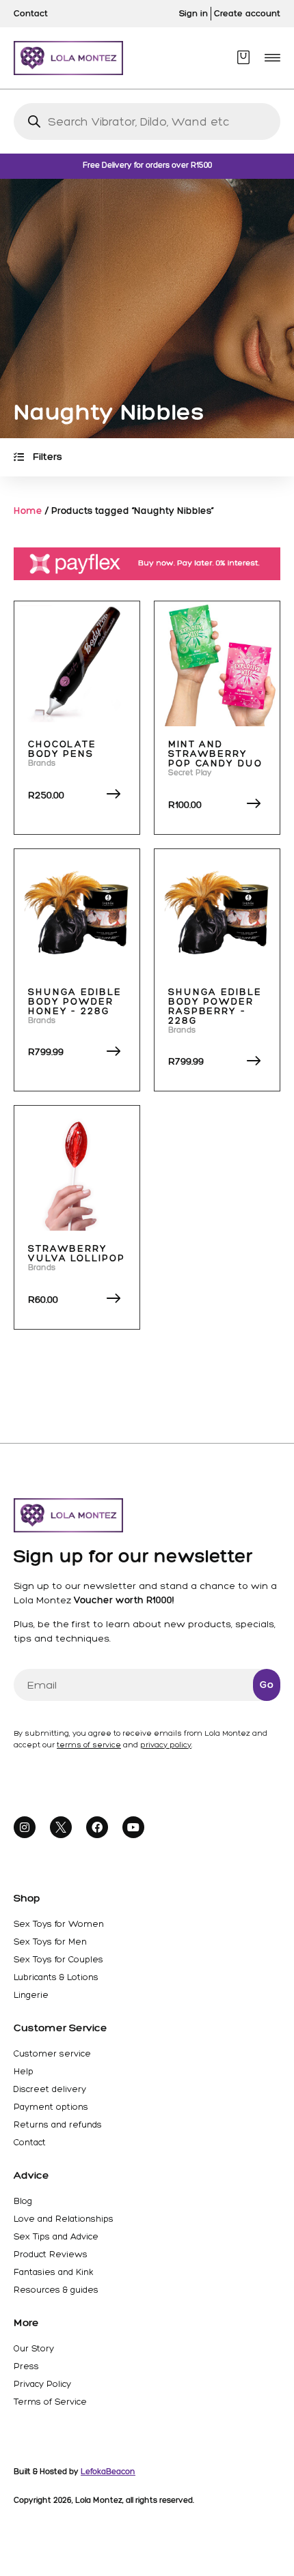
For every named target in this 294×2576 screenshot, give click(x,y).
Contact (30, 2142)
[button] (272, 58)
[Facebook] (97, 1827)
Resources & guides (56, 2290)
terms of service (89, 1745)
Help (24, 2071)
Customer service (52, 2053)
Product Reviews (51, 2254)
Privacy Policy (42, 2384)
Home (28, 511)
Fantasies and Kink (53, 2272)
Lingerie (31, 1995)
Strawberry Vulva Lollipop (77, 1254)
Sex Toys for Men (50, 1942)
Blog (23, 2201)
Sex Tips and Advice (56, 2236)
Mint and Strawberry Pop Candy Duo (215, 754)
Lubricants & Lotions (56, 1977)
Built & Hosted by (75, 2472)
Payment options (51, 2107)
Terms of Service (50, 2402)
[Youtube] (133, 1827)
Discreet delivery (50, 2089)
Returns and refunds (58, 2124)
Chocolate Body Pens (62, 749)
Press (26, 2366)
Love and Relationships (64, 2219)
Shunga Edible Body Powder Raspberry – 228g (215, 1006)
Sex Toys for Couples (58, 1959)
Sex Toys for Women (59, 1924)
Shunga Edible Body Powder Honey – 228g (75, 1002)
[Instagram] (25, 1827)
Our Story (34, 2348)
